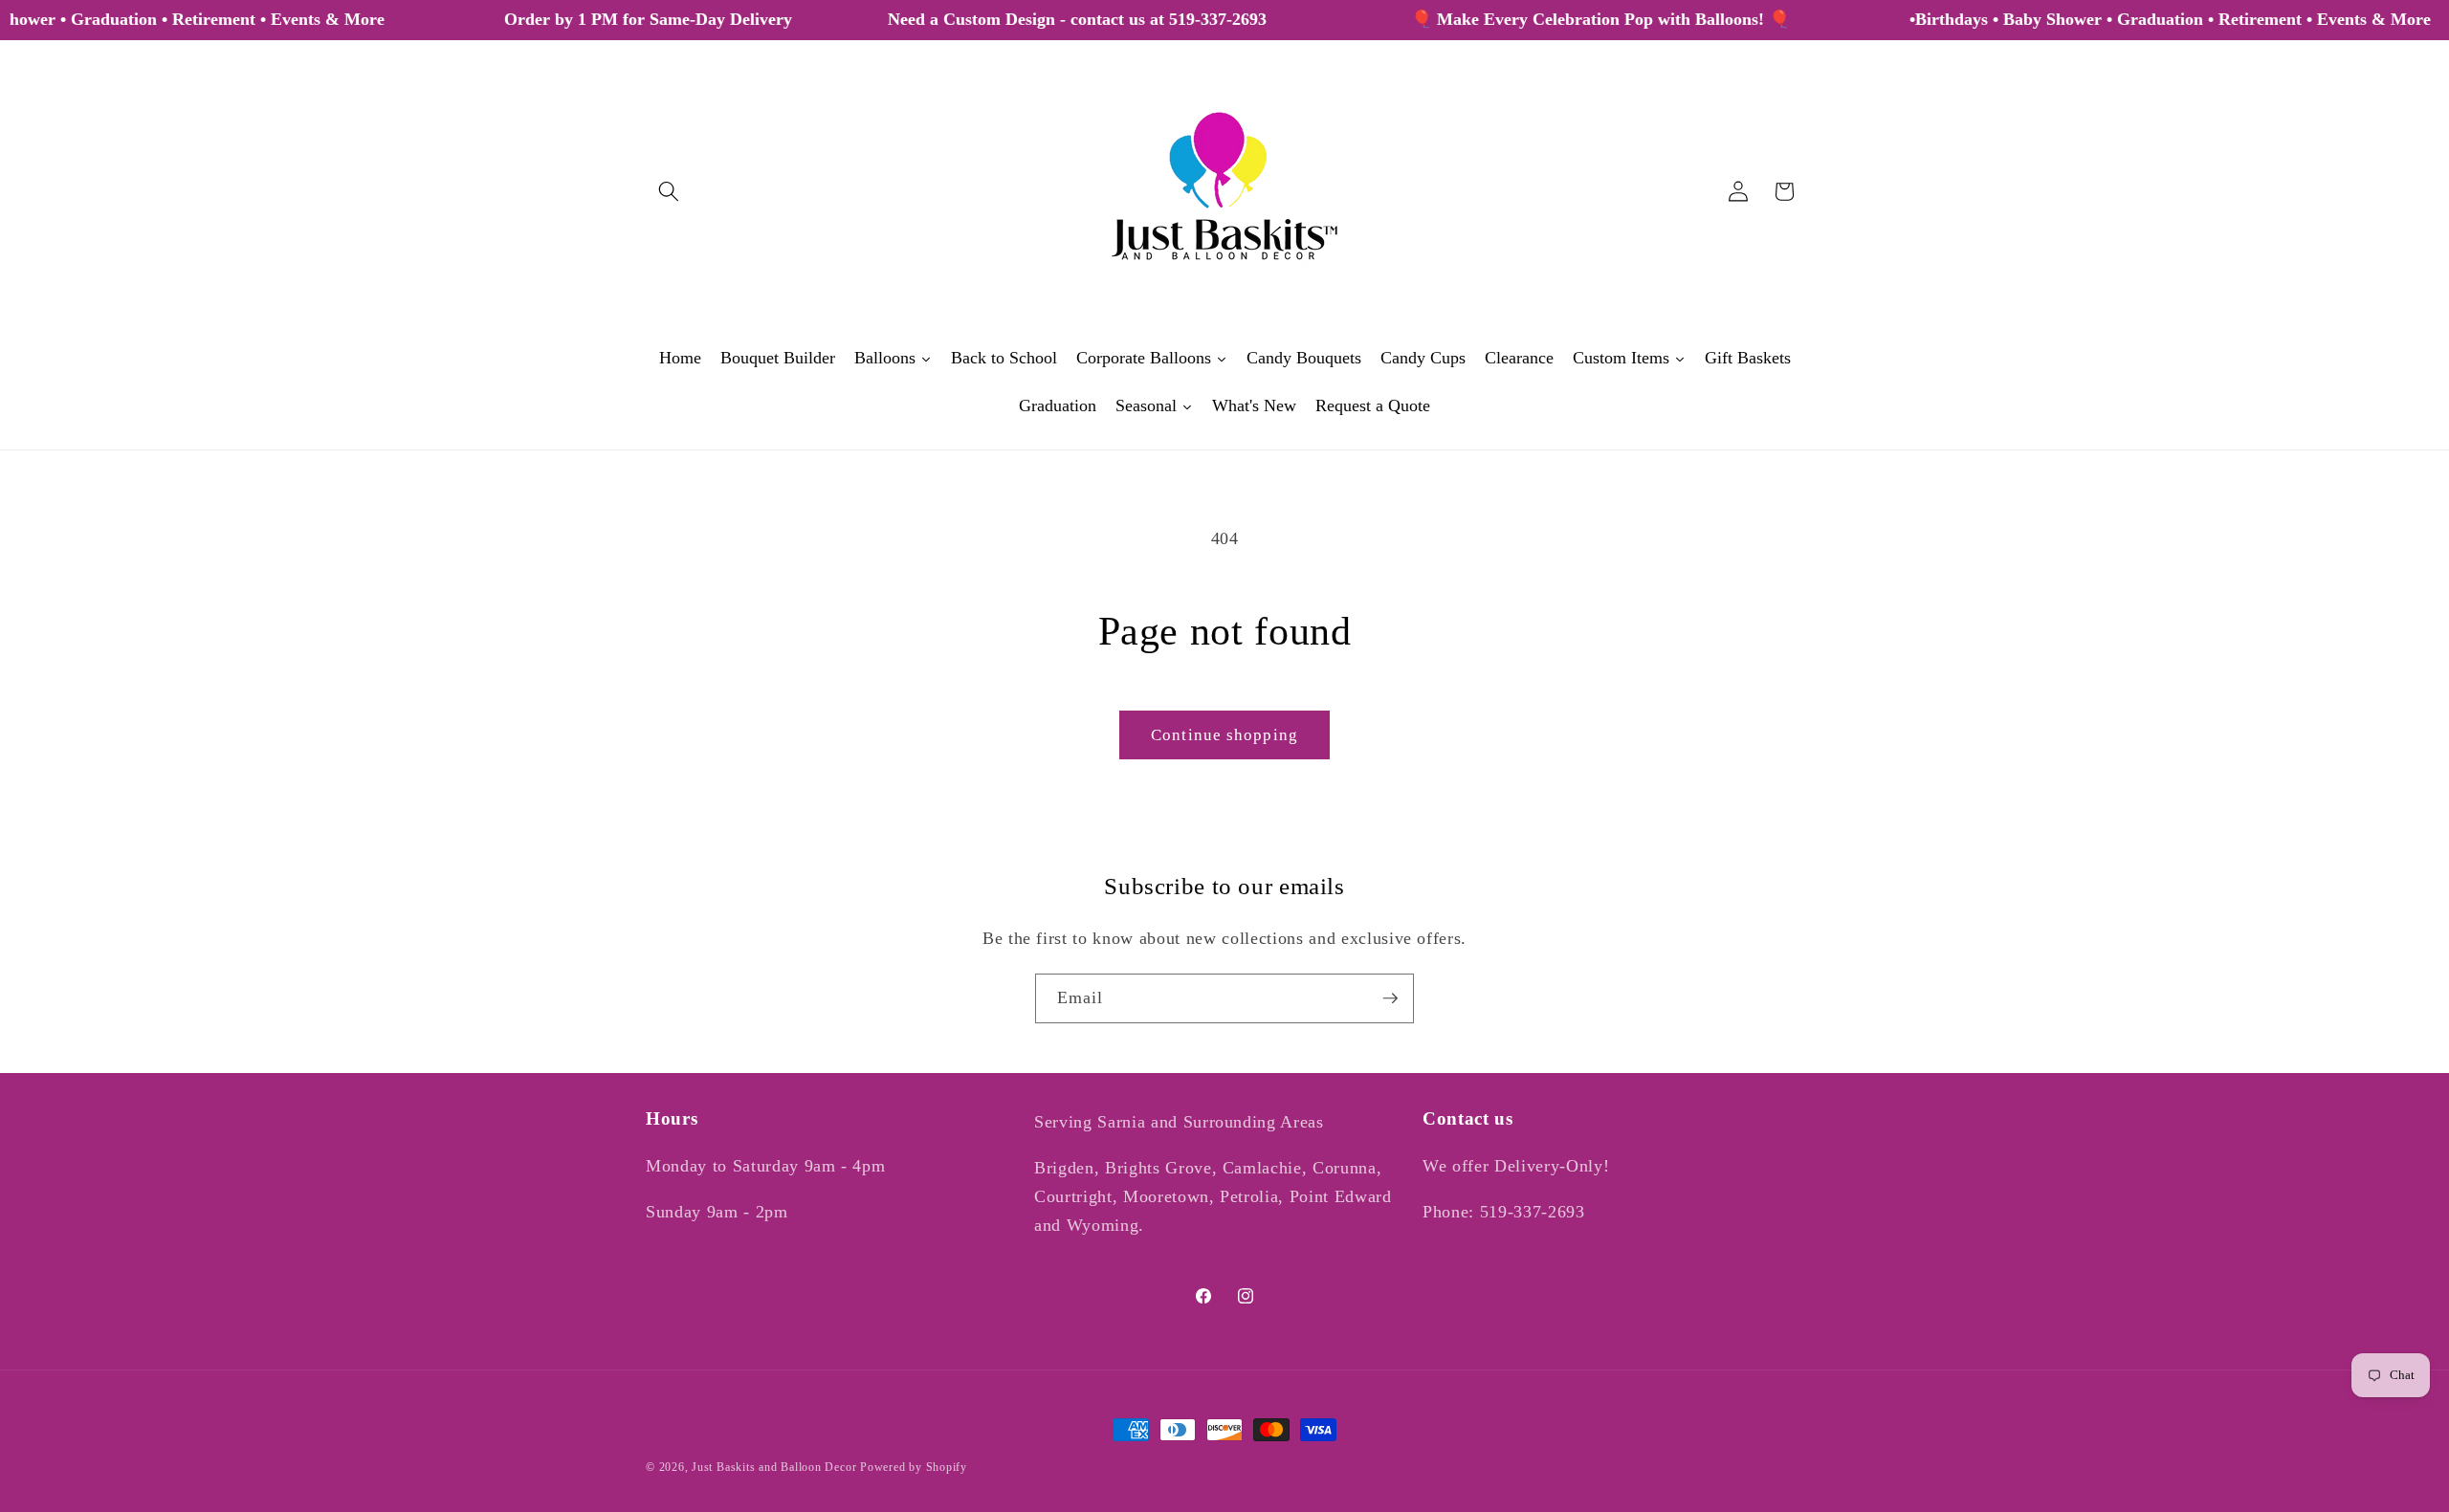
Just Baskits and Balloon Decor (774, 1467)
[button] (669, 191)
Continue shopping (1224, 735)
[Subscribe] (1390, 998)
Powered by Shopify (914, 1467)
